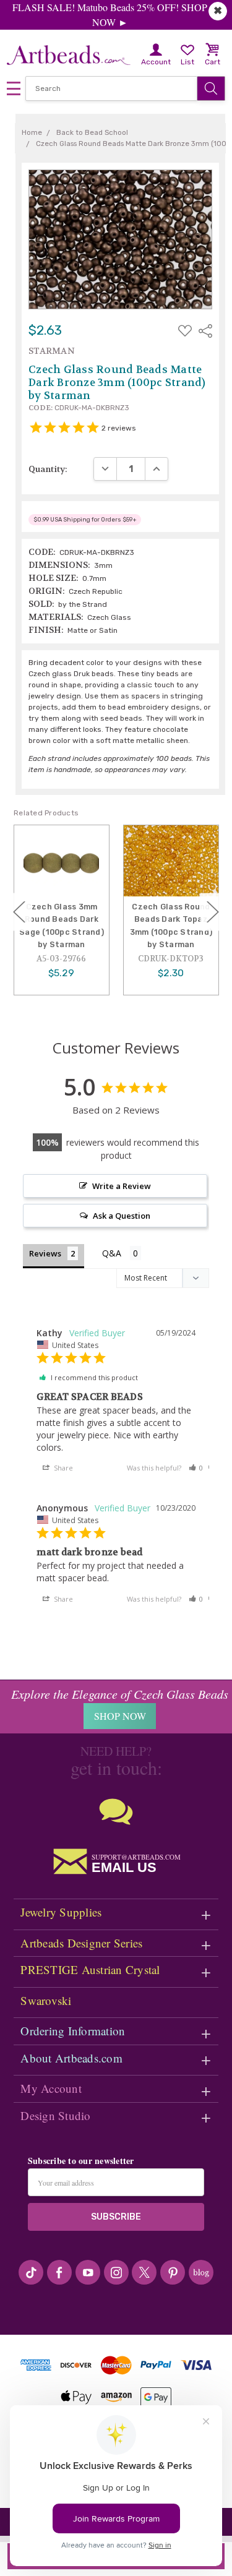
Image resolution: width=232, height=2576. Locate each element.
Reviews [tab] (45, 1253)
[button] (196, 1468)
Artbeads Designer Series (81, 1943)
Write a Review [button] (122, 1186)
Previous (19, 912)
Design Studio (55, 2115)
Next (213, 912)
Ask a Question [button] (122, 1216)
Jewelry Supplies (61, 1912)
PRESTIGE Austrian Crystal (90, 1969)
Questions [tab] (122, 1254)
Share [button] (62, 1468)
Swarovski (46, 2000)
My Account (51, 2088)
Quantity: (48, 469)
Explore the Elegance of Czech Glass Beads (120, 1694)
